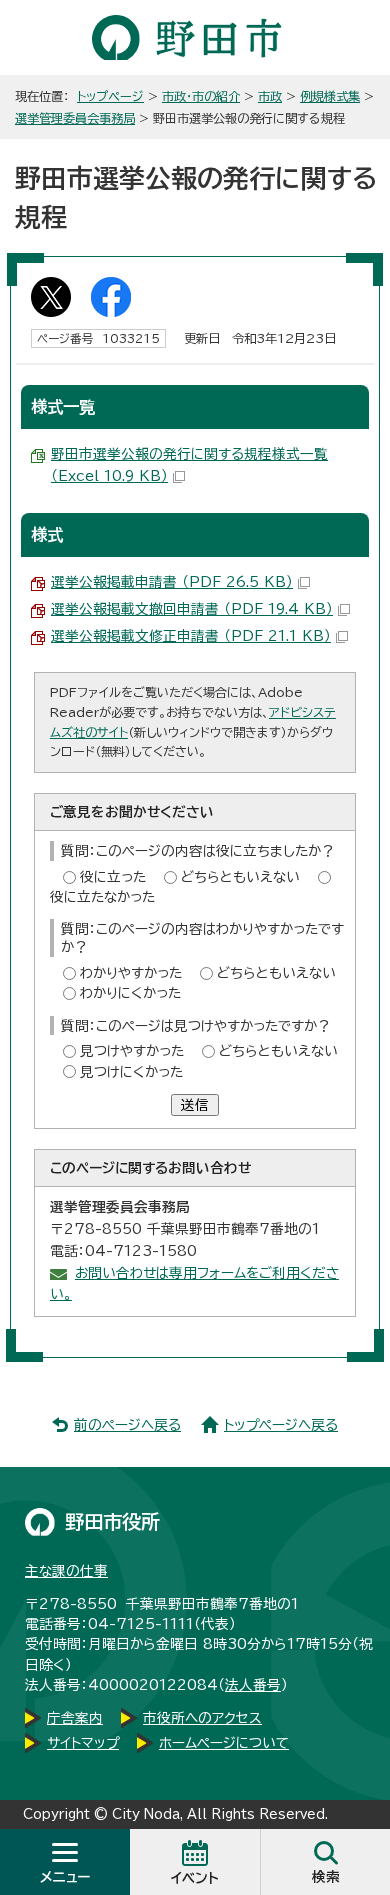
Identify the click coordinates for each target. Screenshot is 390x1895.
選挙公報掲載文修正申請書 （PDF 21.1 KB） (191, 636)
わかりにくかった (130, 993)
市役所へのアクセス (202, 1718)
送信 (195, 1105)
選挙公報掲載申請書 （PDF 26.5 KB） (172, 582)
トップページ (110, 96)
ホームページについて (224, 1743)
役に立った (113, 877)
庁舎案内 (75, 1718)
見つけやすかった (132, 1051)
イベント (195, 1878)
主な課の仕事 (66, 1571)
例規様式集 (330, 96)
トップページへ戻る (281, 1425)
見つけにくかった (131, 1072)
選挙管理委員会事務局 (75, 118)
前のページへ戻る (127, 1425)
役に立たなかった (102, 897)
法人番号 (253, 1685)
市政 (270, 96)
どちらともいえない (240, 877)
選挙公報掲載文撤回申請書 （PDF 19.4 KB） (192, 609)
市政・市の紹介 (201, 96)
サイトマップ (83, 1743)
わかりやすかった (131, 973)
